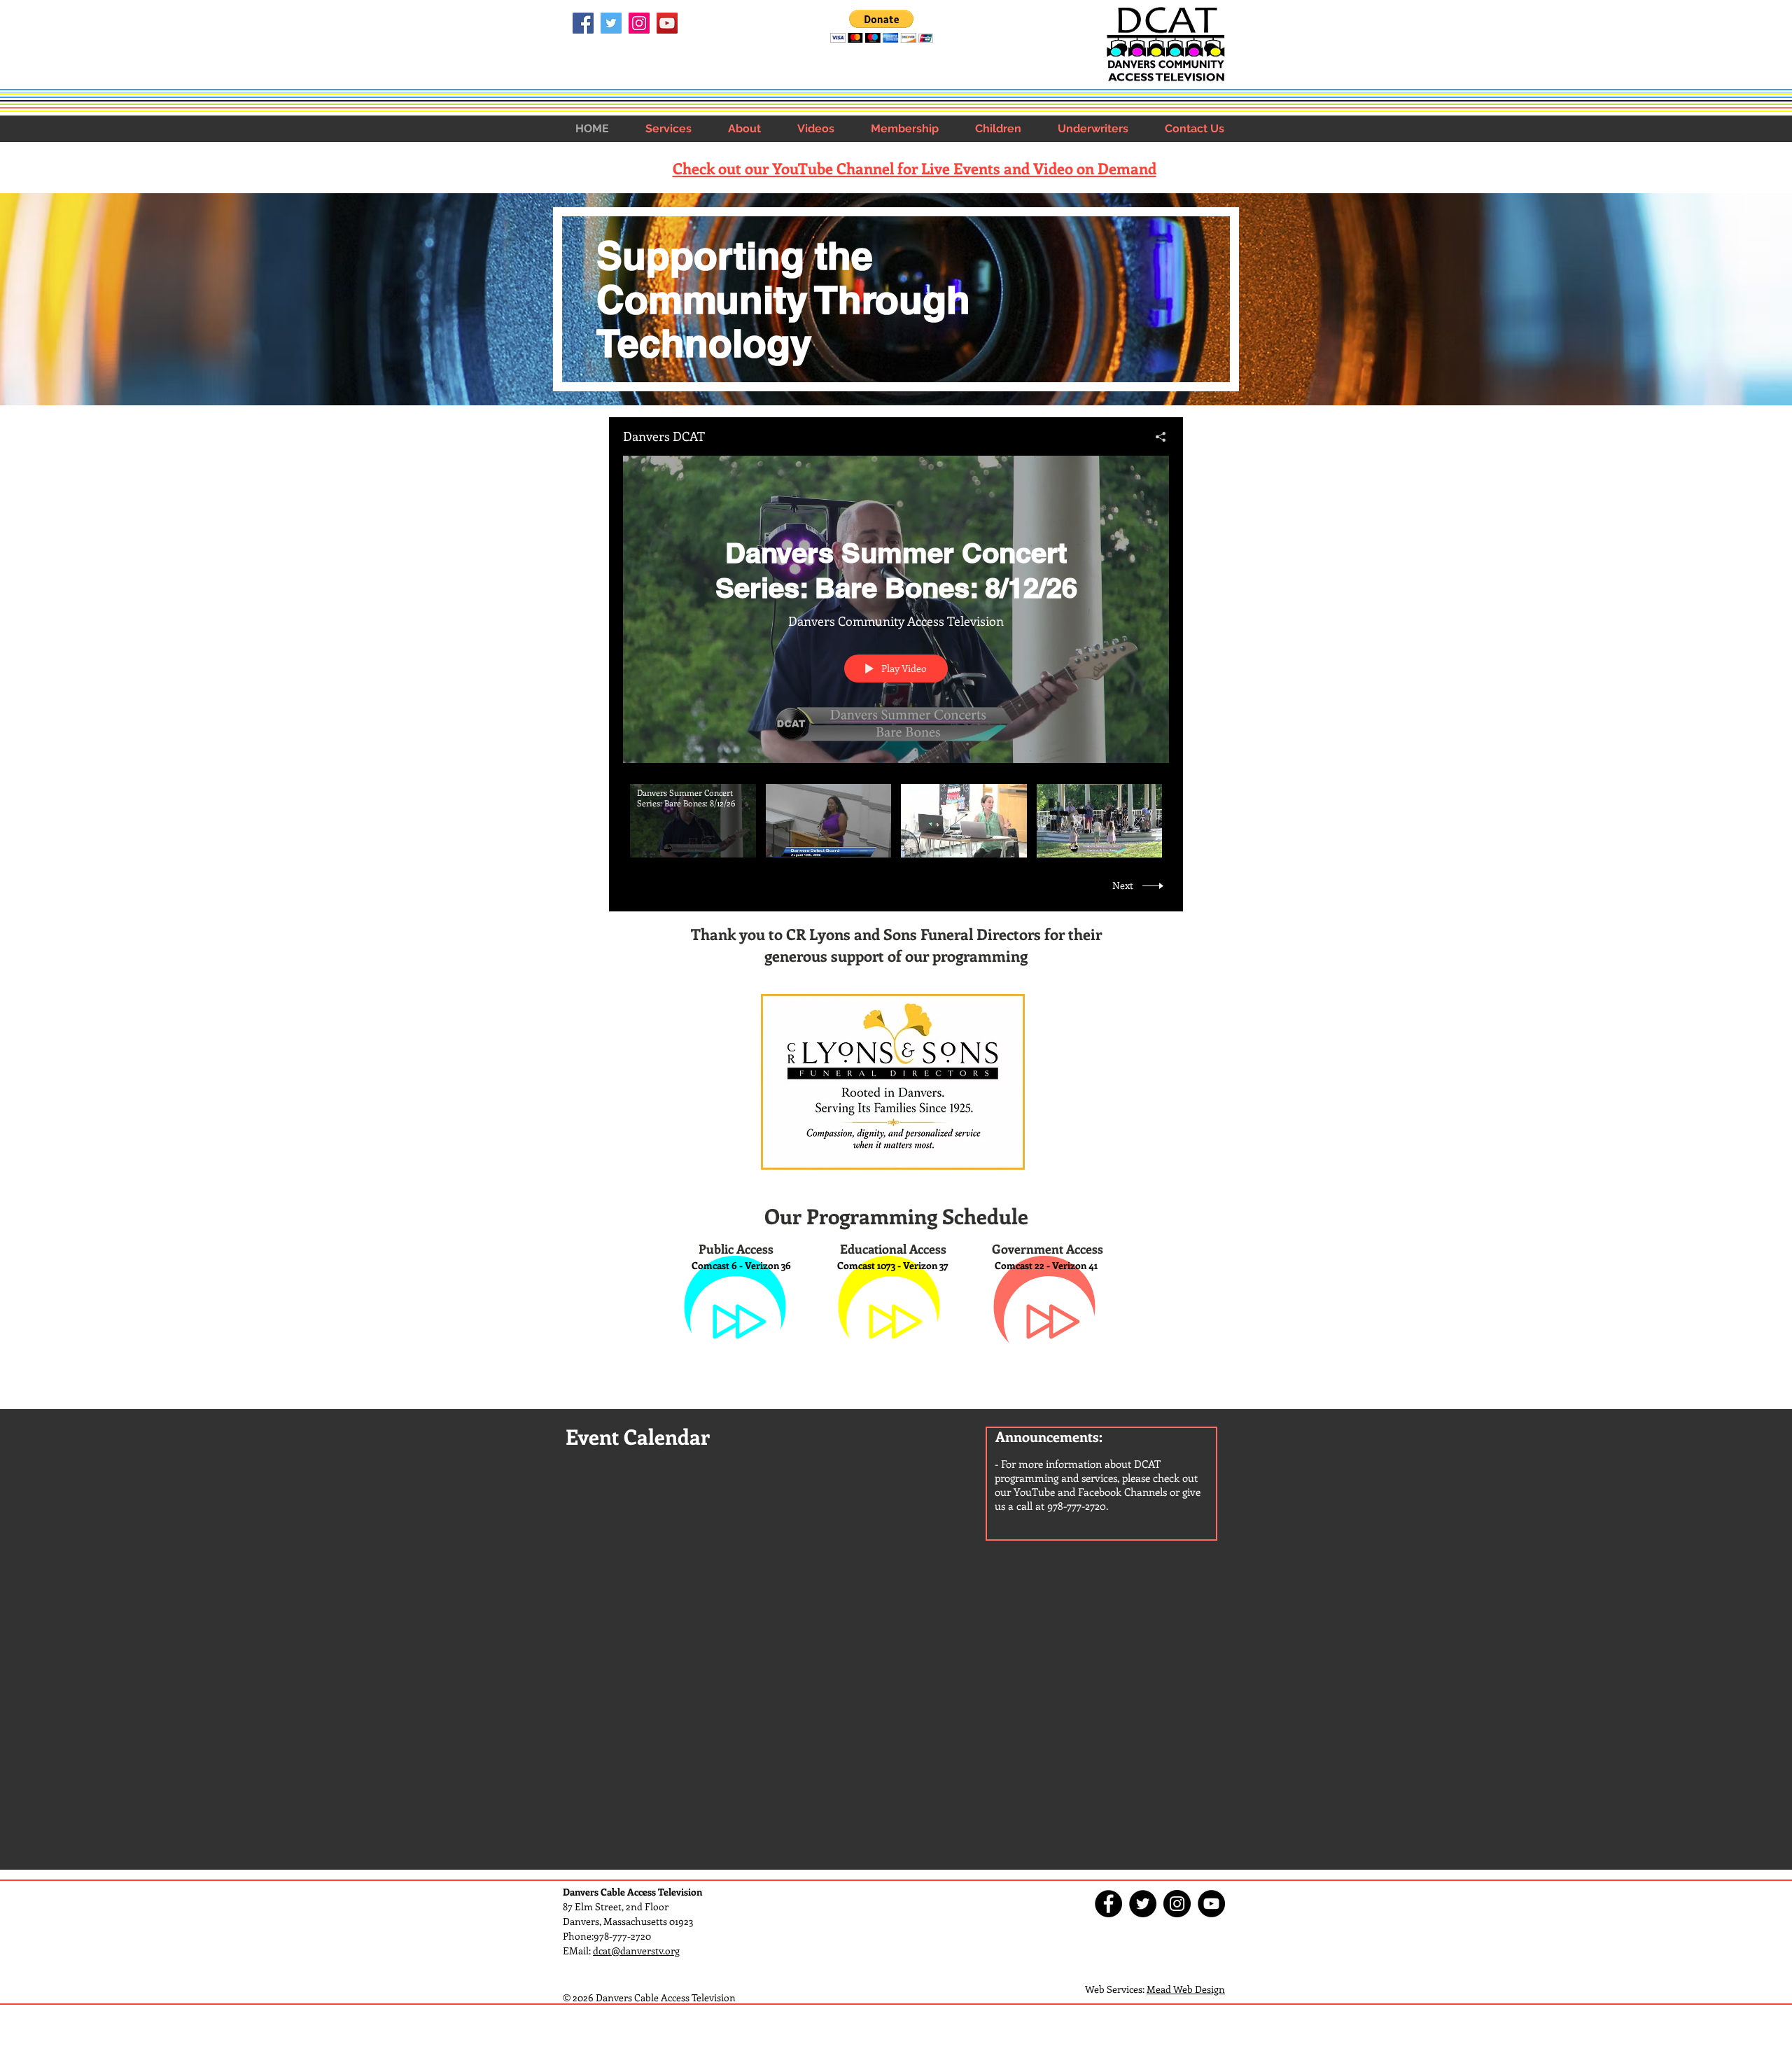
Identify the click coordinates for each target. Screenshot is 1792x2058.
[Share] (1155, 437)
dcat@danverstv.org (636, 1951)
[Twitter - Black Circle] (1143, 1904)
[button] (668, 128)
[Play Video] (693, 821)
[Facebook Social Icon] (583, 23)
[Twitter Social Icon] (611, 23)
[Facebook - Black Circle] (1108, 1904)
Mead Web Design (1186, 1989)
